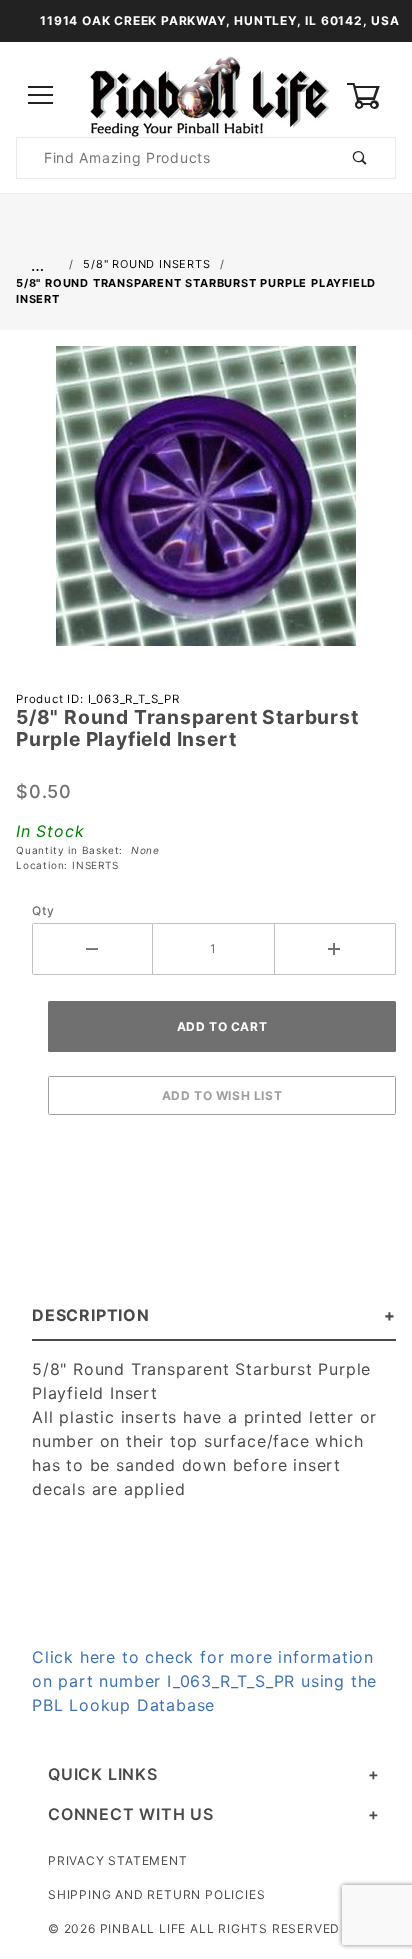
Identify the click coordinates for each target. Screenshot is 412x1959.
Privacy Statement (118, 1860)
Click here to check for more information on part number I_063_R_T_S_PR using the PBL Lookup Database (204, 1681)
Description (91, 1315)
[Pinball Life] (206, 94)
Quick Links (103, 1774)
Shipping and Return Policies (156, 1894)
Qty (43, 910)
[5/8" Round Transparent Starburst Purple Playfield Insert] (206, 506)
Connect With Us (131, 1814)
